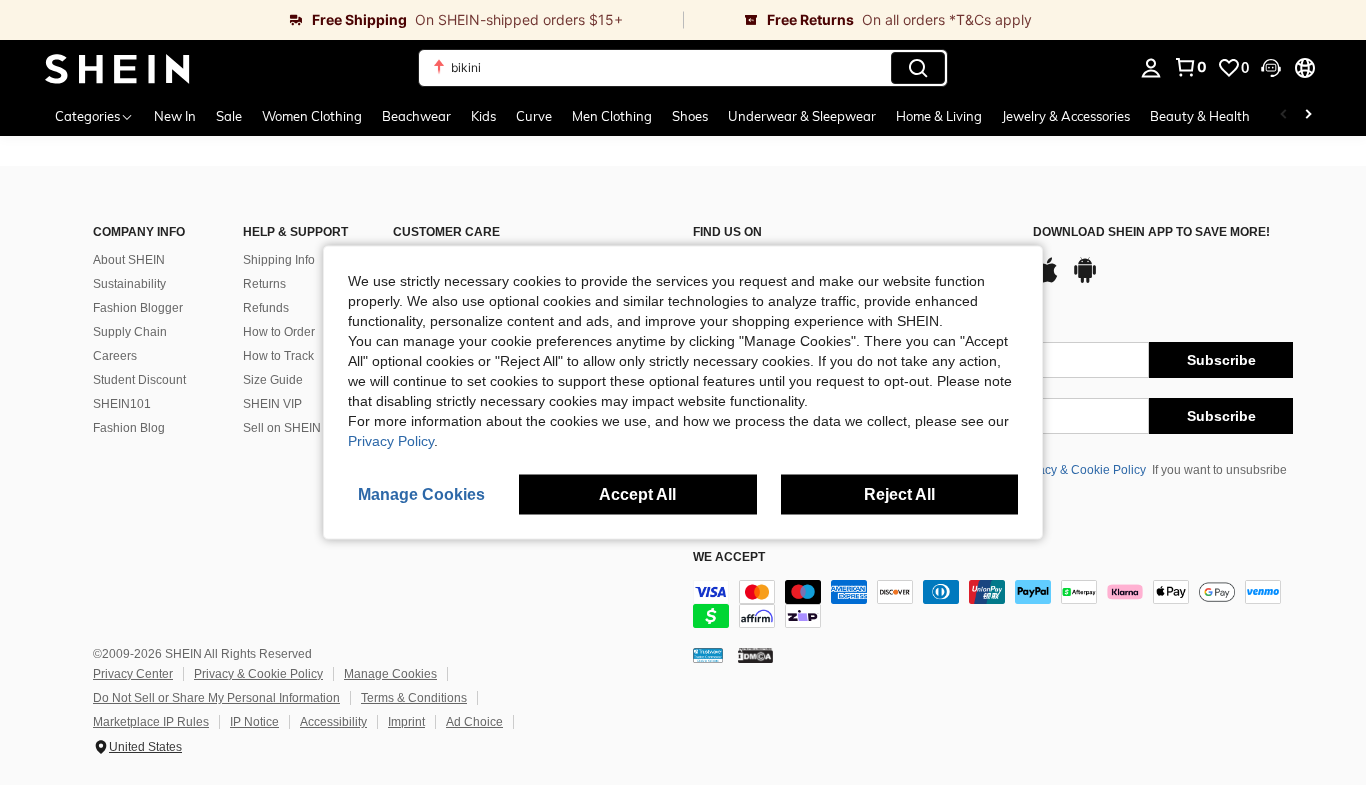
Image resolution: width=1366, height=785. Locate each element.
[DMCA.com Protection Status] (755, 655)
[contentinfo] (993, 604)
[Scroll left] (1284, 116)
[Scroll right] (1308, 116)
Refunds (266, 308)
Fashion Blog (129, 428)
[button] (1271, 68)
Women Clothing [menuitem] (312, 116)
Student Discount (139, 380)
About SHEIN (129, 260)
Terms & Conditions (414, 698)
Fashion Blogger (138, 308)
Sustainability (129, 284)
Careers (115, 356)
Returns (264, 284)
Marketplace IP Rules (151, 722)
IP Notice (254, 722)
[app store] (1047, 280)
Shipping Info (279, 260)
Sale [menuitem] (229, 116)
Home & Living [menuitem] (939, 116)
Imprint (406, 722)
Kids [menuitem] (483, 116)
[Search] (918, 68)
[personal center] (1151, 68)
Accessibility (333, 722)
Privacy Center (133, 674)
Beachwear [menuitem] (416, 116)
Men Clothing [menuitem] (612, 116)
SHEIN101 (122, 404)
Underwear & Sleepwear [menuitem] (802, 116)
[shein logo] (117, 68)
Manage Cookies (390, 674)
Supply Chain (130, 332)
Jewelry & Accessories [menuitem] (1066, 116)
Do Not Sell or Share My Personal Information (216, 698)
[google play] (1085, 280)
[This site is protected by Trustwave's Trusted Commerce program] (708, 655)
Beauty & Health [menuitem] (1200, 116)
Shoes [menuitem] (690, 116)
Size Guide (273, 380)
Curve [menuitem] (534, 116)
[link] (341, 20)
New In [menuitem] (175, 116)
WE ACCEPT (729, 557)
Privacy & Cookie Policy (1081, 470)
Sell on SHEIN (282, 428)
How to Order (279, 332)
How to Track (278, 356)
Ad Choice (474, 722)
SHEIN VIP (272, 404)
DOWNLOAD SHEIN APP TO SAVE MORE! (1151, 232)
